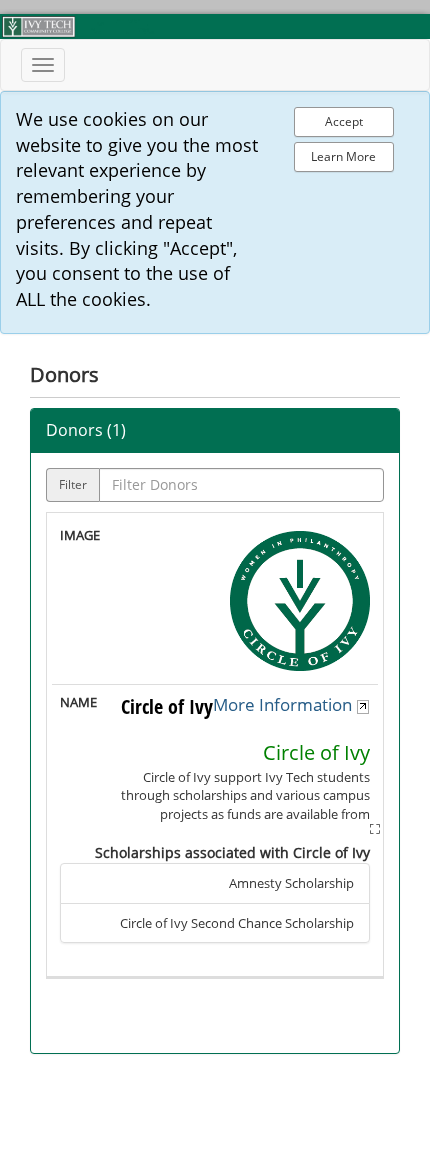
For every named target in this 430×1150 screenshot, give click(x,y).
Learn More (343, 156)
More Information (284, 704)
